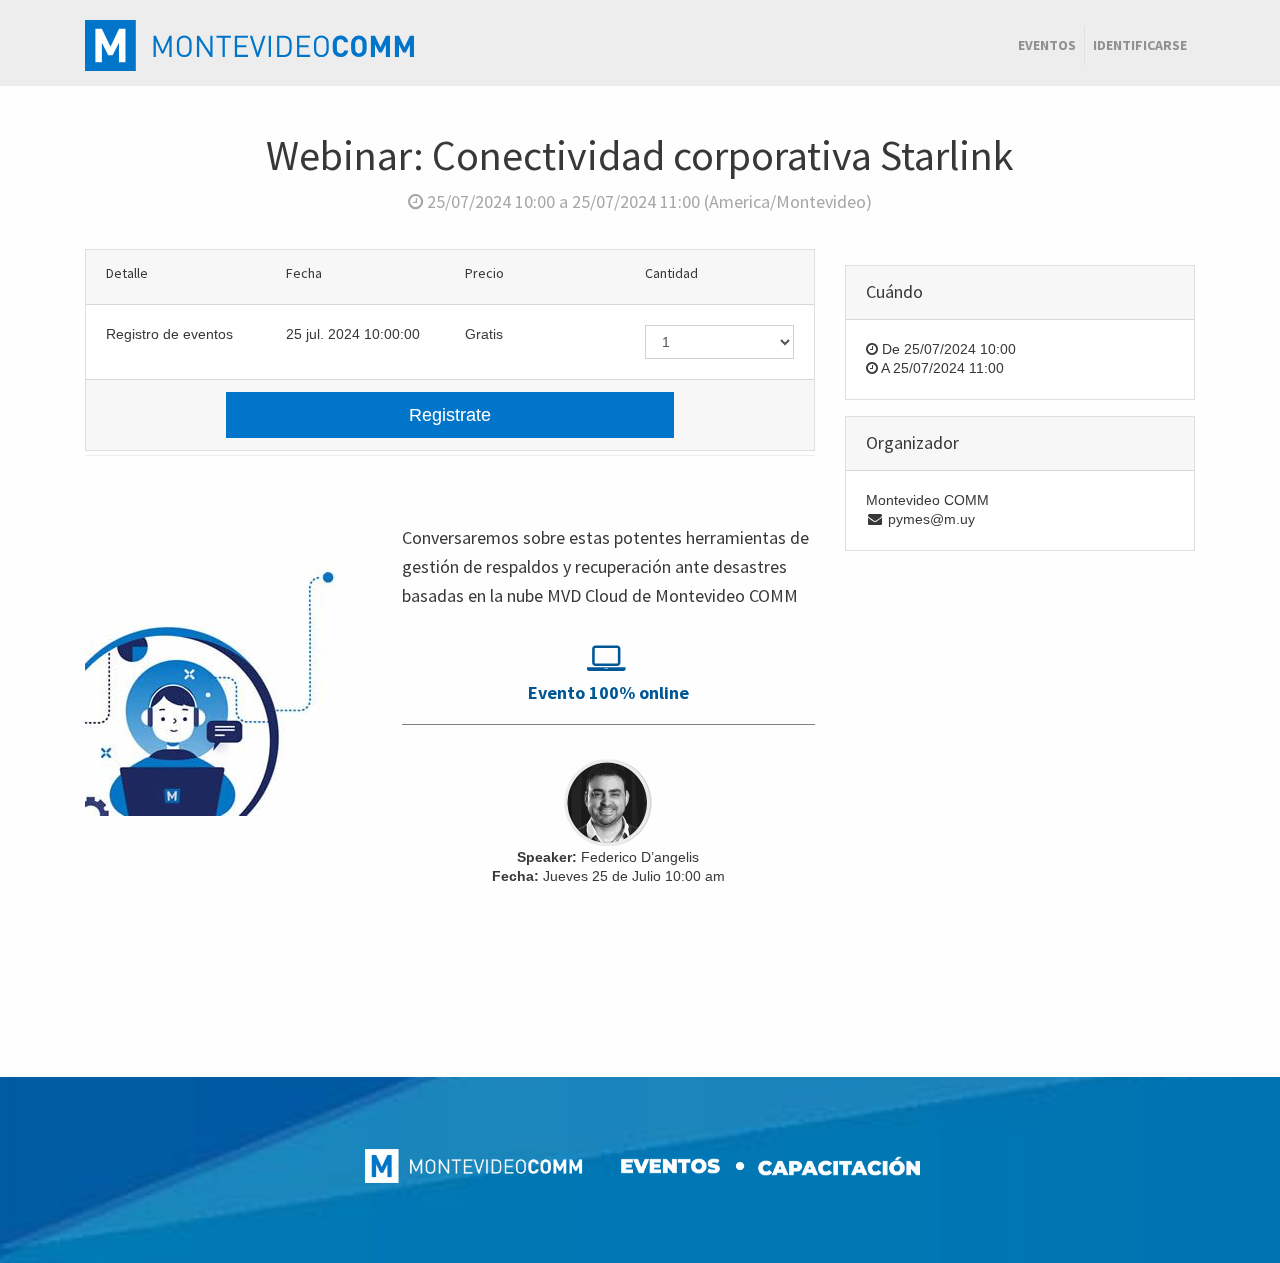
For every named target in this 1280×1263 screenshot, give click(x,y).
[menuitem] (1047, 46)
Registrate (450, 415)
